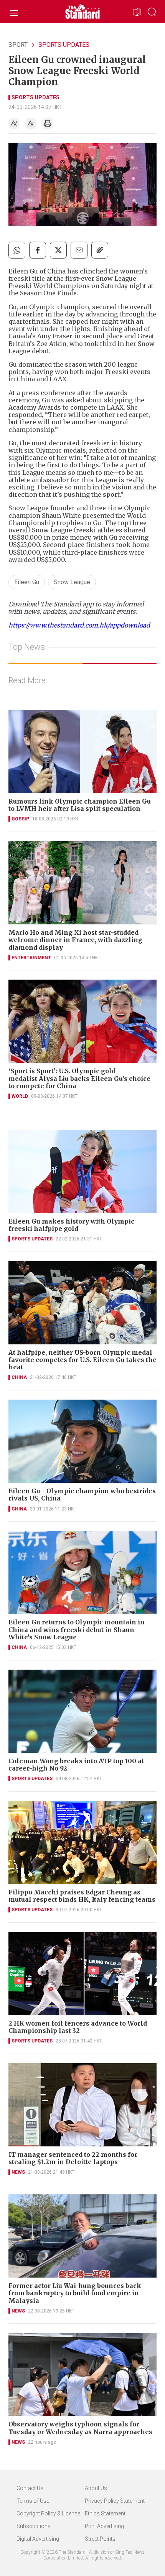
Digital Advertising (38, 2539)
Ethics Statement (105, 2513)
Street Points (100, 2539)
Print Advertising (104, 2526)
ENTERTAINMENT (31, 958)
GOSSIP (20, 819)
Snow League (72, 582)
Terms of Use (33, 2501)
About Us (96, 2488)
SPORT (18, 45)
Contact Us (30, 2488)
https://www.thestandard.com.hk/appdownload (79, 625)
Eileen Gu (27, 582)
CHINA (19, 1377)
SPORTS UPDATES (64, 45)
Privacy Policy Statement (115, 2501)
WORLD (20, 1096)
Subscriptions (34, 2526)
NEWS (18, 2172)
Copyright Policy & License (48, 2513)
